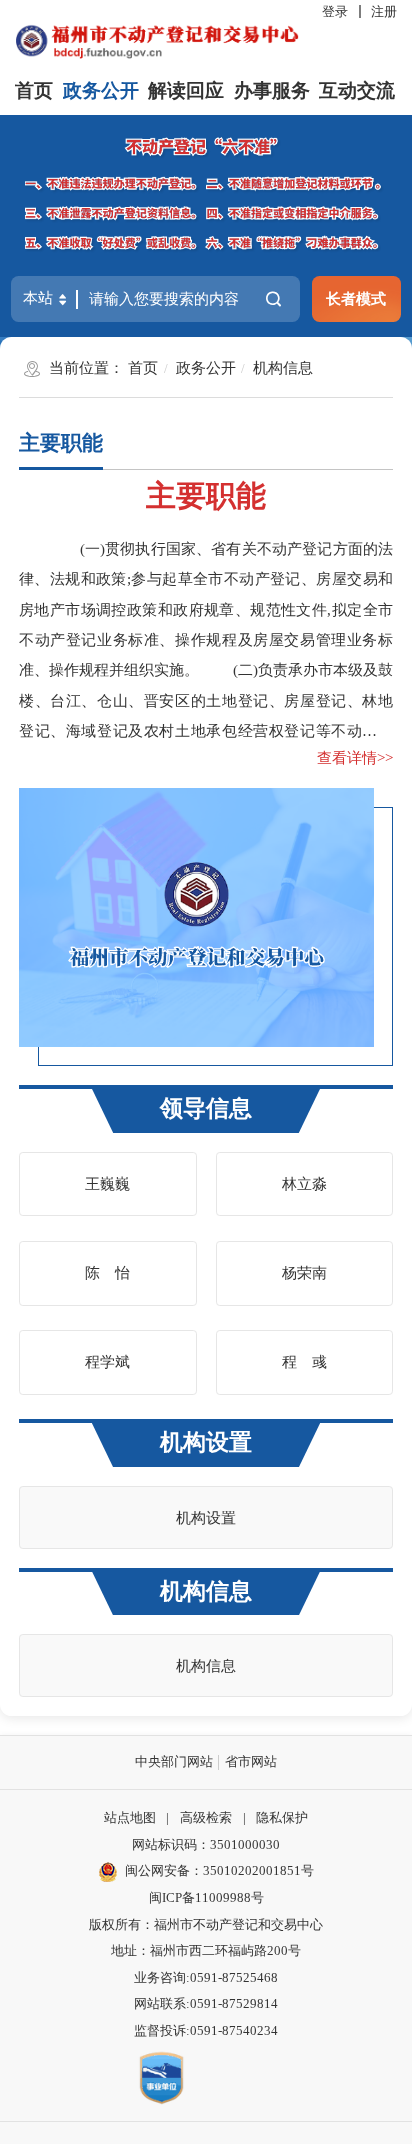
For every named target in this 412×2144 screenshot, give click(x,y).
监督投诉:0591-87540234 (206, 2030)
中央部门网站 (174, 1761)
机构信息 (283, 367)
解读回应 (186, 90)
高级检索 (206, 1817)
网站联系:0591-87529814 (206, 2003)
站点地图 (130, 1817)
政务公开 (101, 90)
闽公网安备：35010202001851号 (219, 1870)
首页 (34, 90)
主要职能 (61, 443)
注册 (384, 11)
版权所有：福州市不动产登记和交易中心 (206, 1924)
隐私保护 (282, 1817)
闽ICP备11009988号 (206, 1897)
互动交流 (357, 90)
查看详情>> (355, 757)
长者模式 (356, 298)
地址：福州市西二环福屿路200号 (206, 1950)
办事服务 (272, 90)
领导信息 (206, 1108)
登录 (335, 11)
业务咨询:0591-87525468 (206, 1977)
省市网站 (251, 1761)
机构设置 (206, 1442)
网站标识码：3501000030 (206, 1844)
